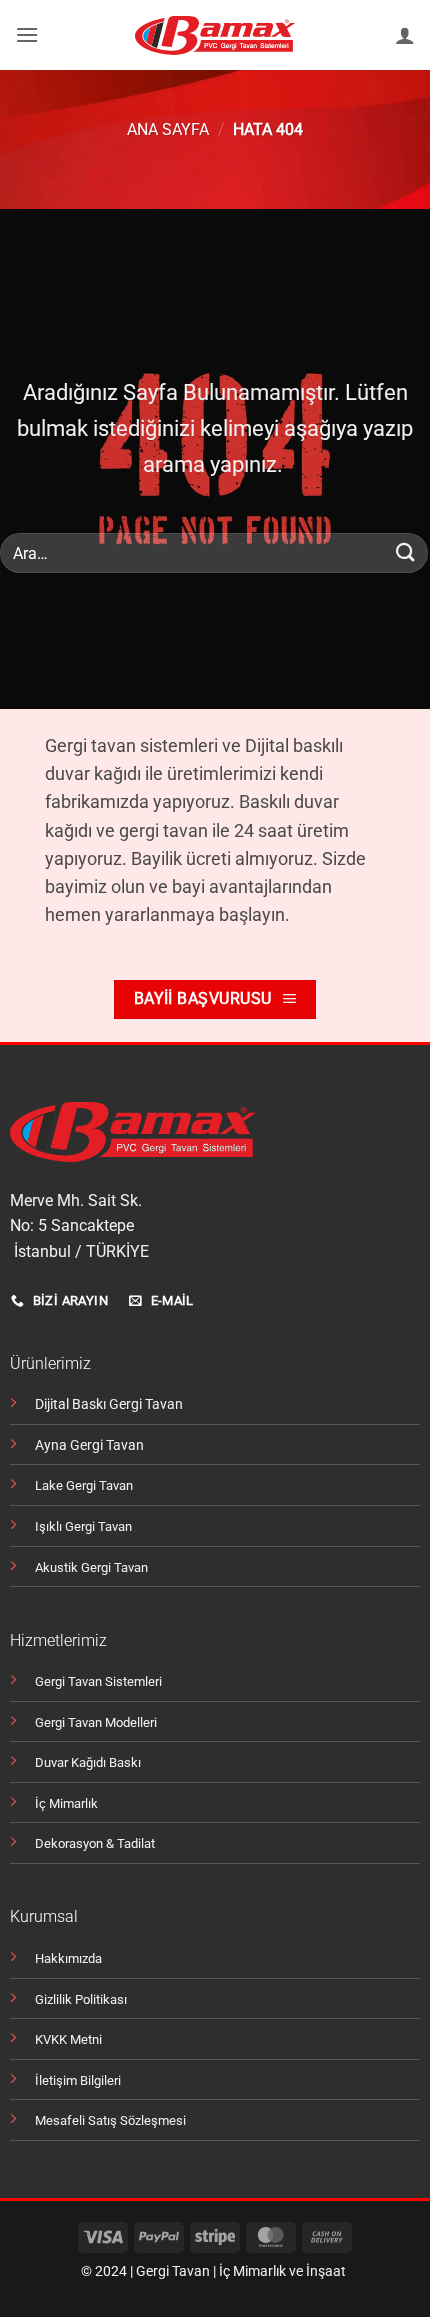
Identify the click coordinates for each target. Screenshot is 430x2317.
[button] (27, 34)
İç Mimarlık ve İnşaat (282, 2271)
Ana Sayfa (168, 129)
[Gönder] (406, 553)
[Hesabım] (405, 35)
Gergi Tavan (173, 2271)
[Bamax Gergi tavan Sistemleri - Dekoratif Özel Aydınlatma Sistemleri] (215, 35)
